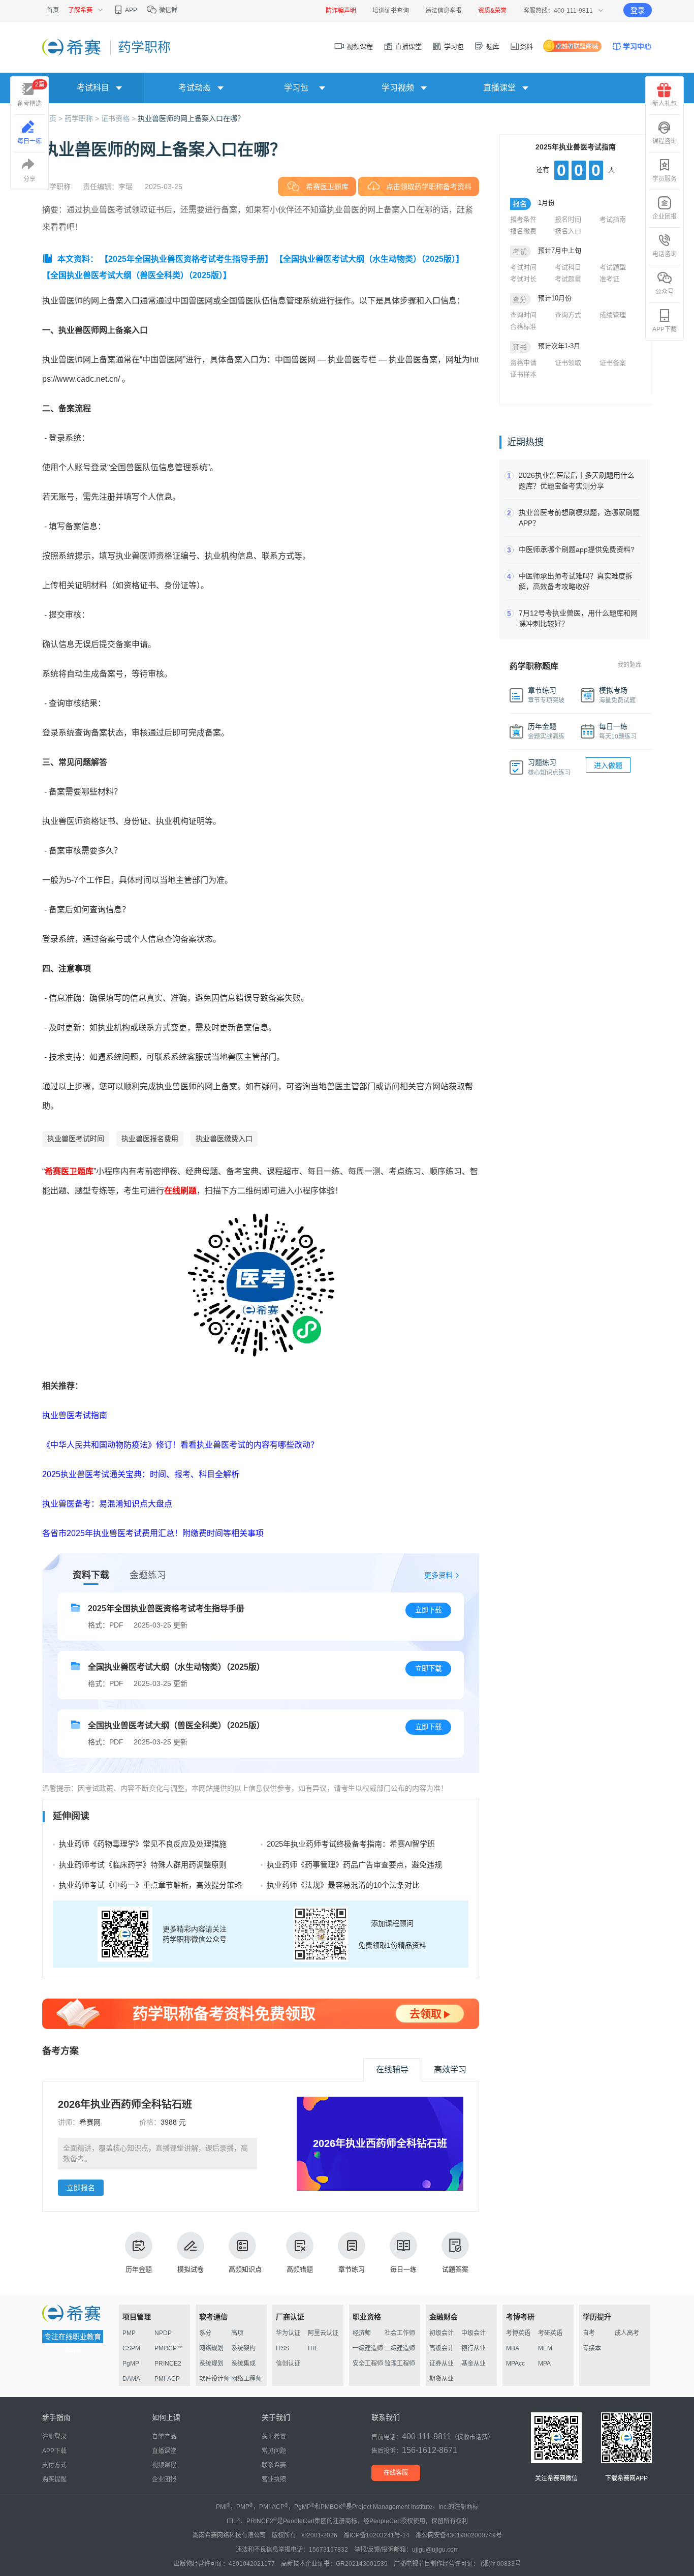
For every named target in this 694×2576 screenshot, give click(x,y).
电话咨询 (665, 254)
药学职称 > (83, 118)
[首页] (72, 47)
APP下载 (665, 329)
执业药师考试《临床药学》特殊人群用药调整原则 (143, 1865)
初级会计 (441, 2333)
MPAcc (515, 2364)
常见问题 (274, 2451)
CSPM (131, 2348)
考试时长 (523, 279)
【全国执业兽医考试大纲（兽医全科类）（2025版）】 (137, 275)
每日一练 (403, 2269)
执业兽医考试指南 (75, 1415)
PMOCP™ (169, 2348)
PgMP (131, 2364)
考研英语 (550, 2333)
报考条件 (523, 219)
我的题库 (629, 665)
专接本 (592, 2348)
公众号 (665, 292)
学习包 (453, 47)
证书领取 (568, 363)
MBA (513, 2348)
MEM (545, 2348)
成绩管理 (613, 315)
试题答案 (455, 2269)
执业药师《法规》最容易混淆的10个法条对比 (343, 1885)
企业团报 (665, 217)
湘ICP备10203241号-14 (376, 2535)
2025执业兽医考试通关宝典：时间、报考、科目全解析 (141, 1474)
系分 (205, 2333)
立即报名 (81, 2188)
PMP (129, 2333)
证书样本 (523, 374)
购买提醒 (54, 2479)
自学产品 (164, 2437)
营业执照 (274, 2479)
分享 (29, 179)
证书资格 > (119, 118)
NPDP (163, 2333)
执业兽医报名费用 (150, 1139)
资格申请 (523, 363)
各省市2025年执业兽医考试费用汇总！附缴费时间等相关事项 (153, 1533)
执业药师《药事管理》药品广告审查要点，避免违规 (354, 1865)
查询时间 (523, 315)
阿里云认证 (323, 2333)
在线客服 (396, 2473)
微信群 (167, 10)
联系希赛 (274, 2465)
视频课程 (359, 47)
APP (131, 10)
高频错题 (300, 2269)
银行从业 (474, 2348)
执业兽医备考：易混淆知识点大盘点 (107, 1504)
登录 (638, 10)
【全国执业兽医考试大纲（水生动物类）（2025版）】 (369, 259)
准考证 (609, 279)
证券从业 (441, 2364)
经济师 (362, 2333)
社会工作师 (400, 2333)
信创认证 (288, 2364)
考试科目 (568, 267)
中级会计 (474, 2333)
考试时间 (523, 267)
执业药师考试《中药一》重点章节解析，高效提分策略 (150, 1885)
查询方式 (568, 315)
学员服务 (665, 179)
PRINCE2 (168, 2364)
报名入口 (568, 231)
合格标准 (523, 327)
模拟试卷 (191, 2269)
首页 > (53, 118)
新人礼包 (665, 104)
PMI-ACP (167, 2379)
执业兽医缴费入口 (224, 1139)
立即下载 (428, 1610)
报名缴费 (523, 231)
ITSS (282, 2348)
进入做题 (608, 765)
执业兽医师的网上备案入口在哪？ (191, 118)
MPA (544, 2364)
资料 (526, 47)
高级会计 (441, 2348)
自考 (589, 2333)
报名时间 (568, 219)
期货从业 (441, 2379)
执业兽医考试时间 (76, 1139)
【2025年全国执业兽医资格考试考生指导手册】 (186, 259)
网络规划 (211, 2348)
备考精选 (31, 94)
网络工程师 (246, 2379)
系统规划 (211, 2364)
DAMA (131, 2379)
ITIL (313, 2348)
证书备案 (613, 363)
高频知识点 (245, 2269)
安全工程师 (368, 2364)
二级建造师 (400, 2348)
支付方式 (54, 2465)
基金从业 (474, 2364)
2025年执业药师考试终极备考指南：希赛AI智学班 (351, 1844)
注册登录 (54, 2437)
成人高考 (627, 2333)
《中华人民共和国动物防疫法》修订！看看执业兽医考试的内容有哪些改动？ (180, 1445)
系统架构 (243, 2348)
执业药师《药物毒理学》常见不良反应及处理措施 (143, 1844)
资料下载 (91, 1575)
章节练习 (352, 2269)
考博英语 (518, 2333)
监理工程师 (400, 2364)
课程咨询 (665, 141)
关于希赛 (274, 2437)
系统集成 (243, 2364)
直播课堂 (407, 47)
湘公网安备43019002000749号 (459, 2535)
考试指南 (613, 219)
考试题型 (613, 267)
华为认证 (288, 2333)
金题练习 (148, 1575)
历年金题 (139, 2269)
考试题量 (568, 279)
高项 (237, 2333)
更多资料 (438, 1575)
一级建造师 (368, 2348)
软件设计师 (214, 2379)
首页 (53, 10)
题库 (492, 47)
